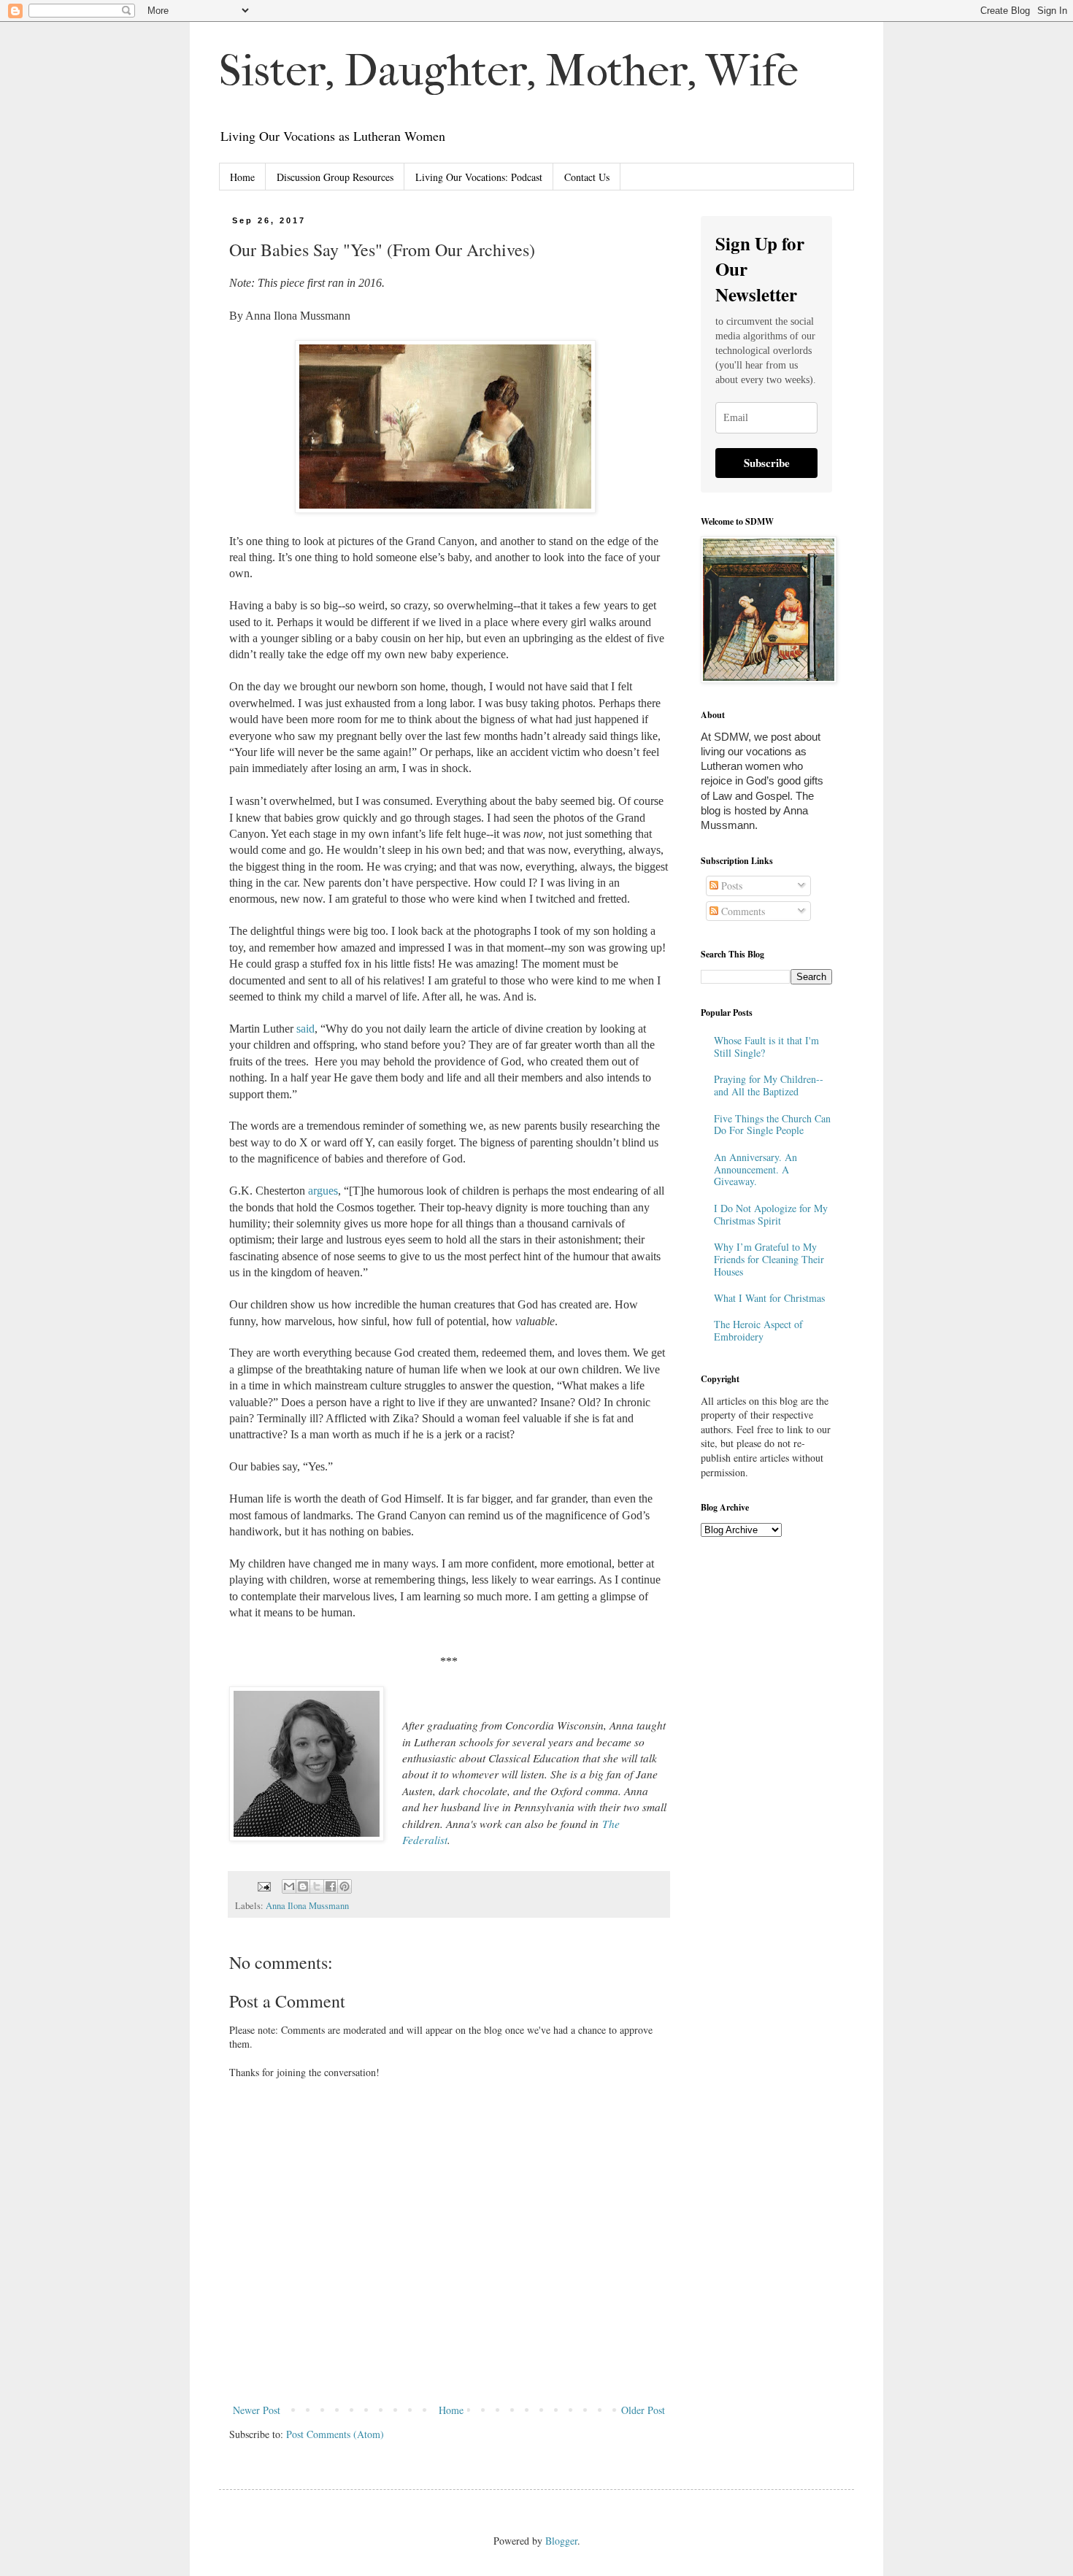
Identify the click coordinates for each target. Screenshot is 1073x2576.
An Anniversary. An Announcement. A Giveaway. (755, 1169)
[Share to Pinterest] (345, 1886)
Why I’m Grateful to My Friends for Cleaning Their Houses (769, 1259)
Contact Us (587, 177)
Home (242, 177)
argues (323, 1191)
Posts (730, 886)
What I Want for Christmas (769, 1298)
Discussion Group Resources (335, 177)
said (305, 1029)
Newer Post (257, 2410)
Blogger (561, 2541)
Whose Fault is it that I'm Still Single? (766, 1046)
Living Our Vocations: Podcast (479, 177)
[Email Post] (263, 1885)
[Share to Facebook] (331, 1886)
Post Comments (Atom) (335, 2434)
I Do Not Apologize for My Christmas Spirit (771, 1214)
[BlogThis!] (303, 1886)
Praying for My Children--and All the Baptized (769, 1085)
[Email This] (289, 1886)
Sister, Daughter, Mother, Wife (509, 71)
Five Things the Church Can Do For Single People (772, 1125)
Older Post (643, 2410)
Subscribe (767, 463)
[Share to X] (317, 1886)
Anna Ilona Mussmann (307, 1906)
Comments (742, 911)
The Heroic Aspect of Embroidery (758, 1330)
